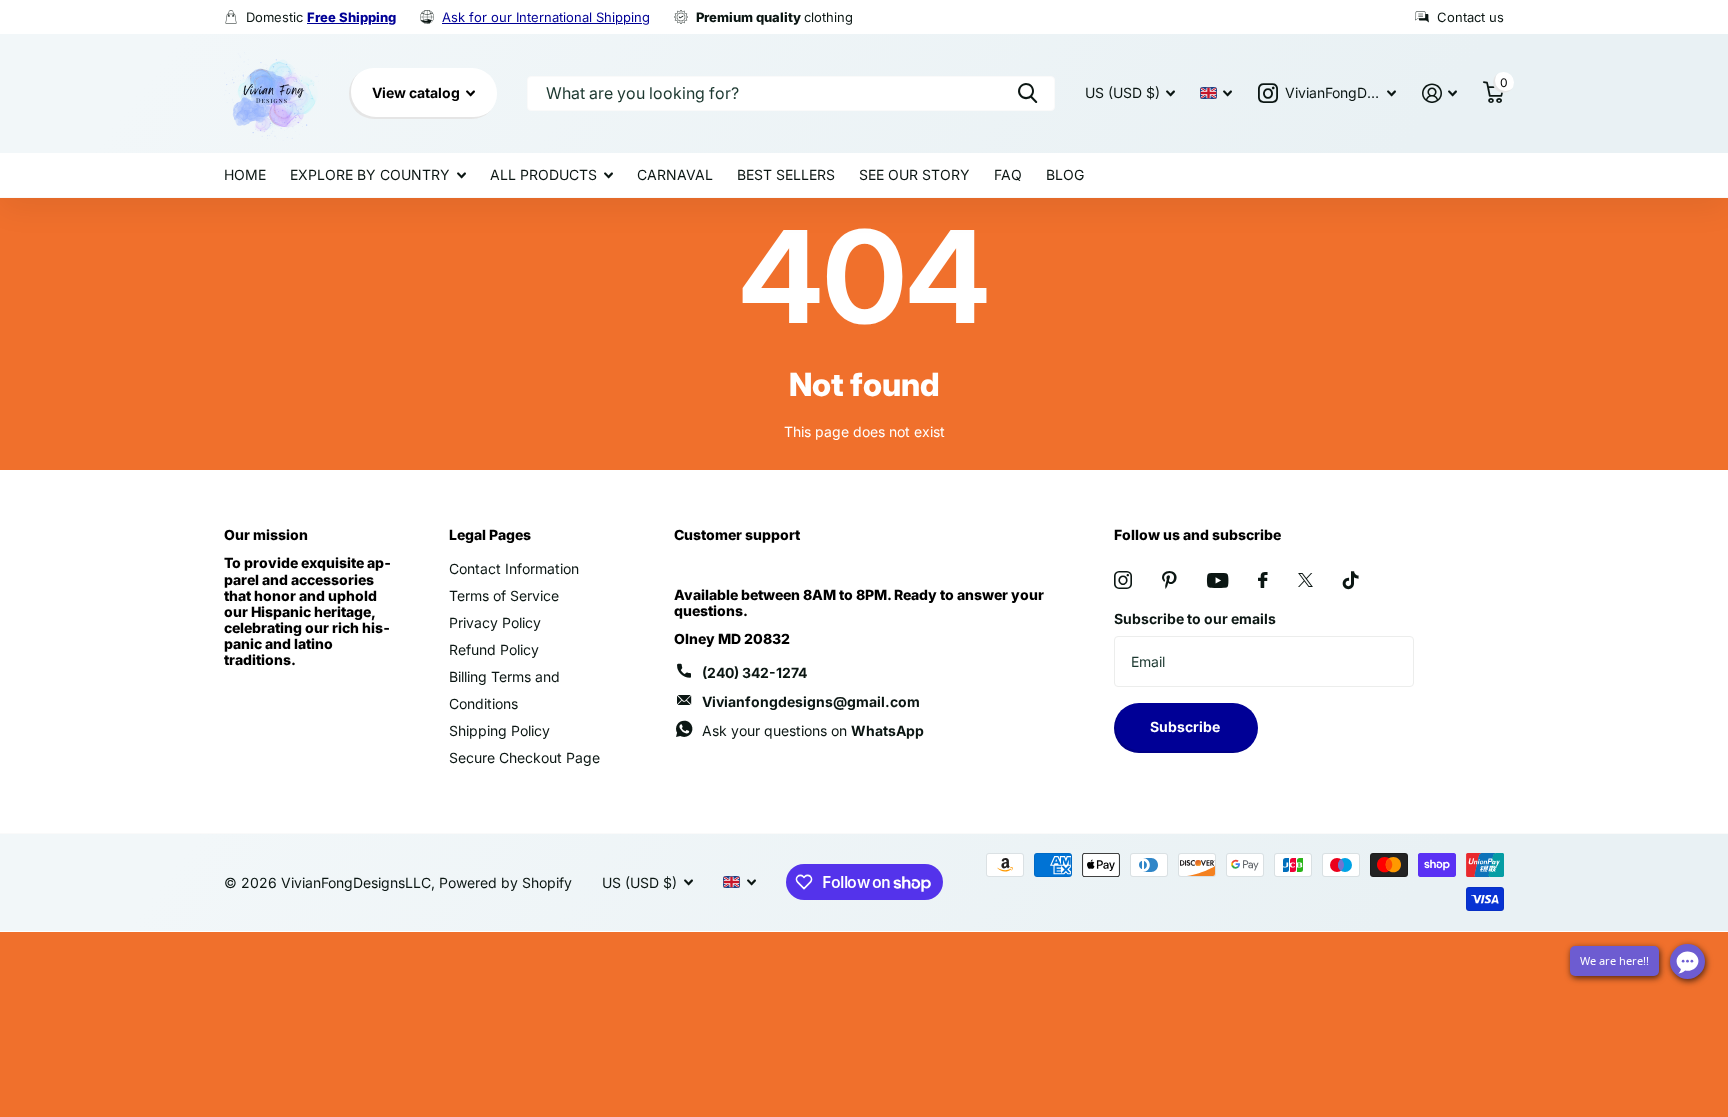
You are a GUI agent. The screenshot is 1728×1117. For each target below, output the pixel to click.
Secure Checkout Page (524, 757)
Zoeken (1027, 93)
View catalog (417, 92)
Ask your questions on (813, 730)
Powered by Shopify (505, 882)
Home (245, 174)
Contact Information (514, 568)
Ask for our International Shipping (546, 17)
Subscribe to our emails (1195, 618)
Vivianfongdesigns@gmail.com (811, 701)
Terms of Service (504, 595)
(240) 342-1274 (754, 672)
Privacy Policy (495, 622)
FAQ (1008, 174)
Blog (1065, 174)
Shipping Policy (499, 730)
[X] (1305, 580)
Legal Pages (490, 534)
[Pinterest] (1169, 580)
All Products (543, 174)
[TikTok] (1351, 580)
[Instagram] (1123, 580)
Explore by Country (370, 174)
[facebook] (1263, 580)
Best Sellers (786, 174)
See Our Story (914, 174)
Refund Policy (494, 649)
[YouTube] (1217, 580)
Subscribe (1186, 726)
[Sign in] (1439, 93)
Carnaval (675, 174)
